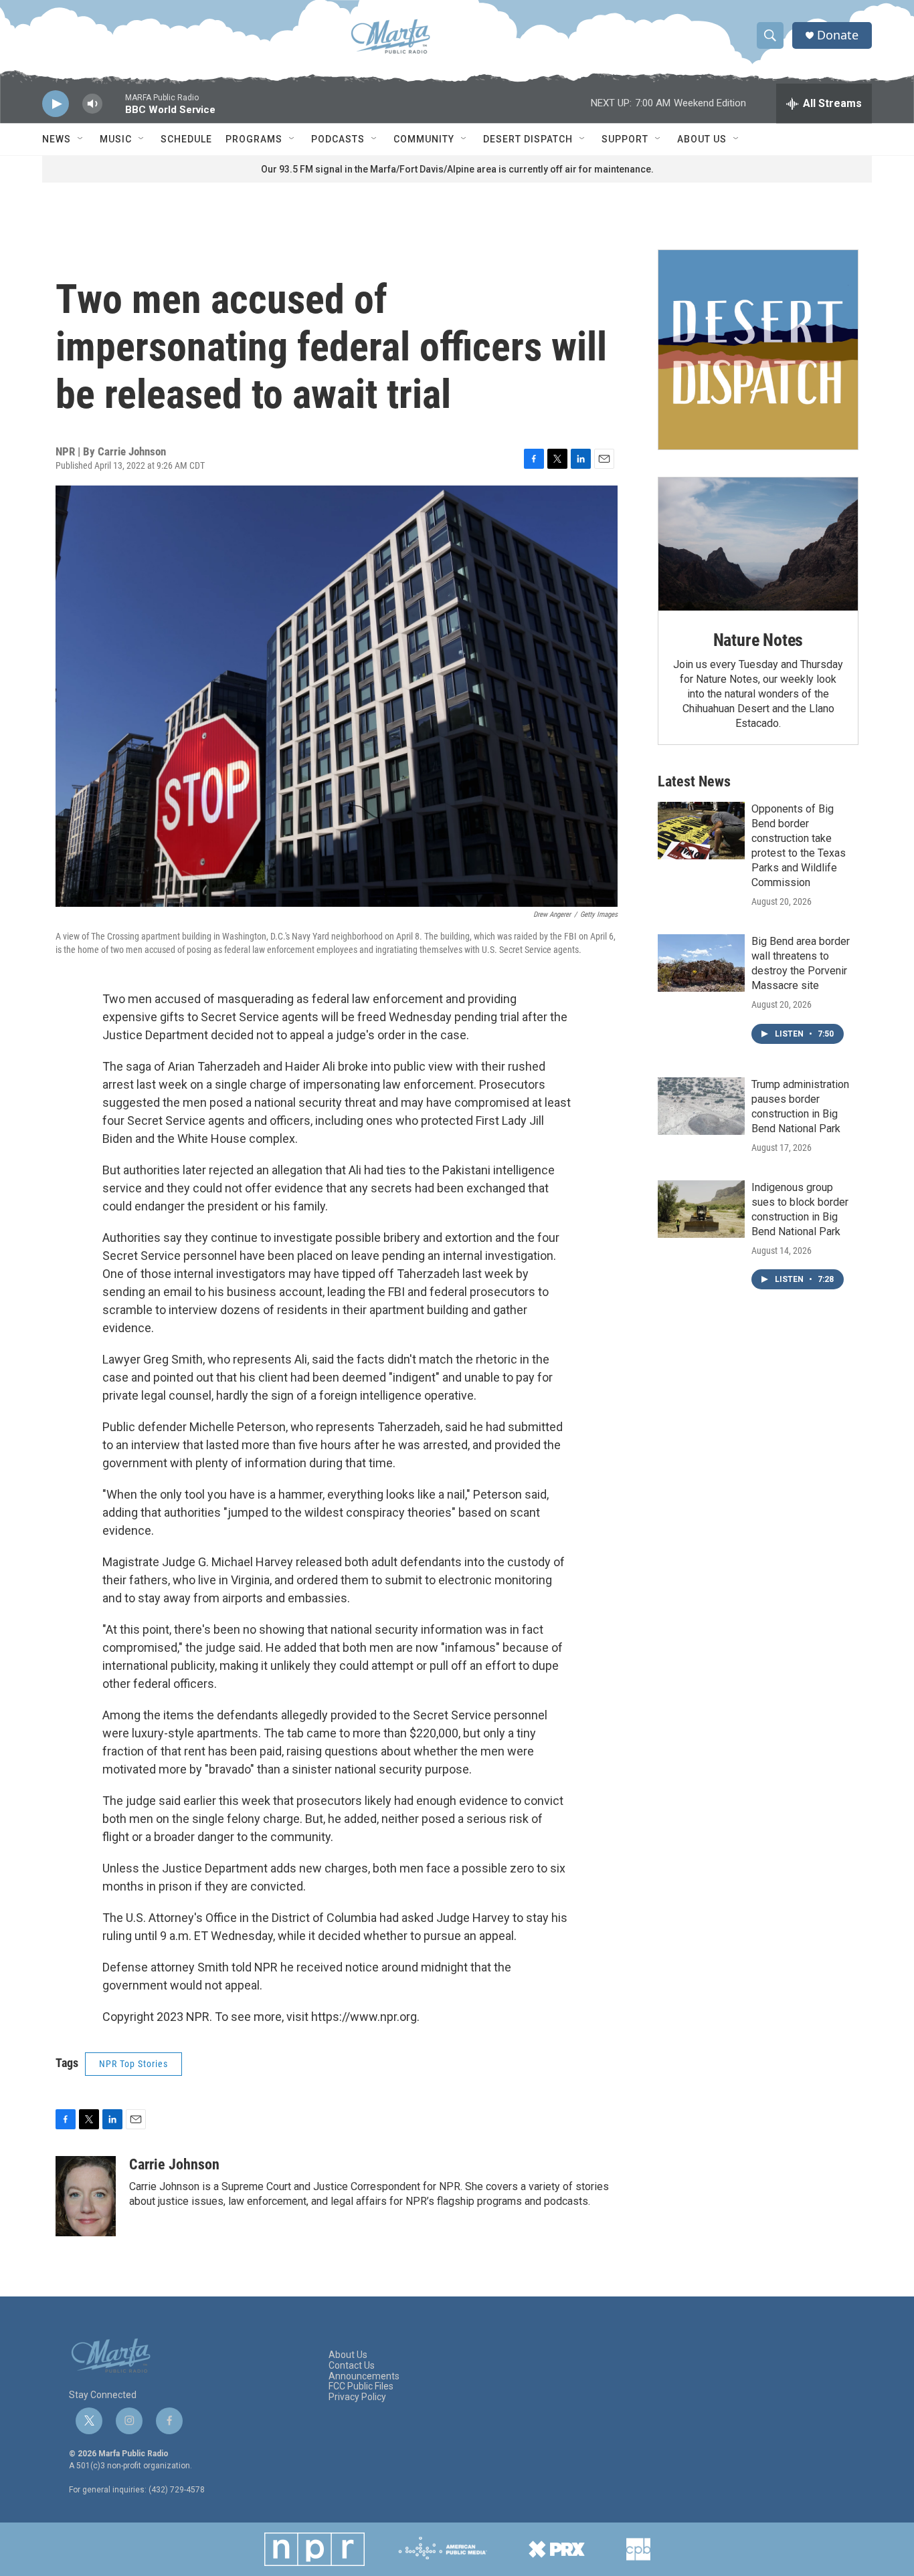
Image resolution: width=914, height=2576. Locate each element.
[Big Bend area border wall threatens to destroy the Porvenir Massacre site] (701, 963)
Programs (254, 139)
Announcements (364, 2376)
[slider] (114, 110)
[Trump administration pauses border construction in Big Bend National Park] (701, 1106)
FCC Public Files (361, 2386)
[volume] (92, 104)
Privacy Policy (357, 2397)
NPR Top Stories (133, 2064)
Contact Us (352, 2366)
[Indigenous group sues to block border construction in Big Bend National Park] (701, 1209)
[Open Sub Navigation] (81, 139)
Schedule (186, 139)
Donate (838, 35)
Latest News (694, 781)
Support (625, 139)
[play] (56, 104)
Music (116, 139)
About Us (702, 139)
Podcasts (338, 139)
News (57, 139)
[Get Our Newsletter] (758, 350)
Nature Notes (758, 640)
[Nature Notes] (758, 544)
